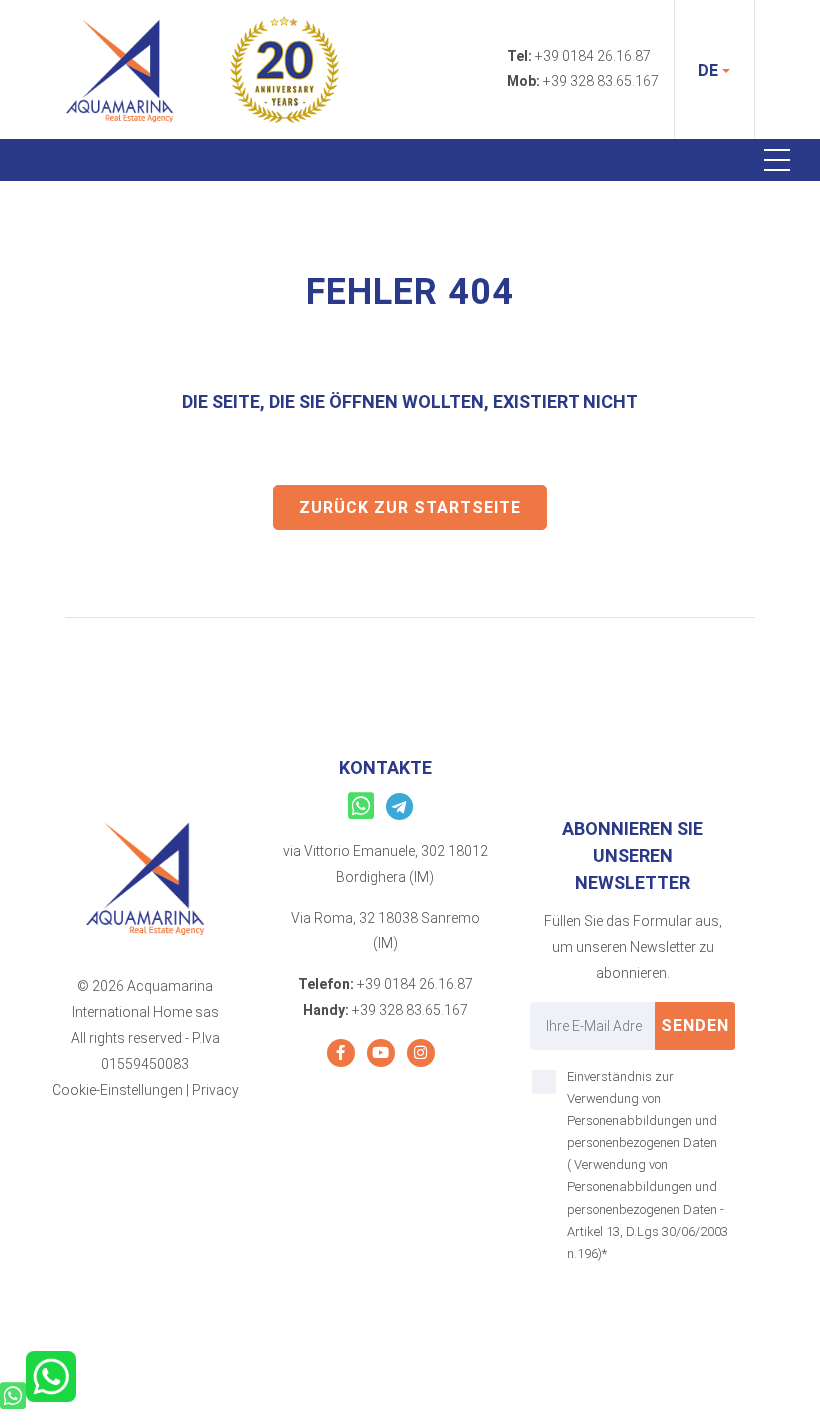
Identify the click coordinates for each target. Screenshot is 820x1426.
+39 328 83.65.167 (601, 81)
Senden (695, 1025)
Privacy (215, 1090)
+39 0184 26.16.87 (593, 56)
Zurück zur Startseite (410, 507)
